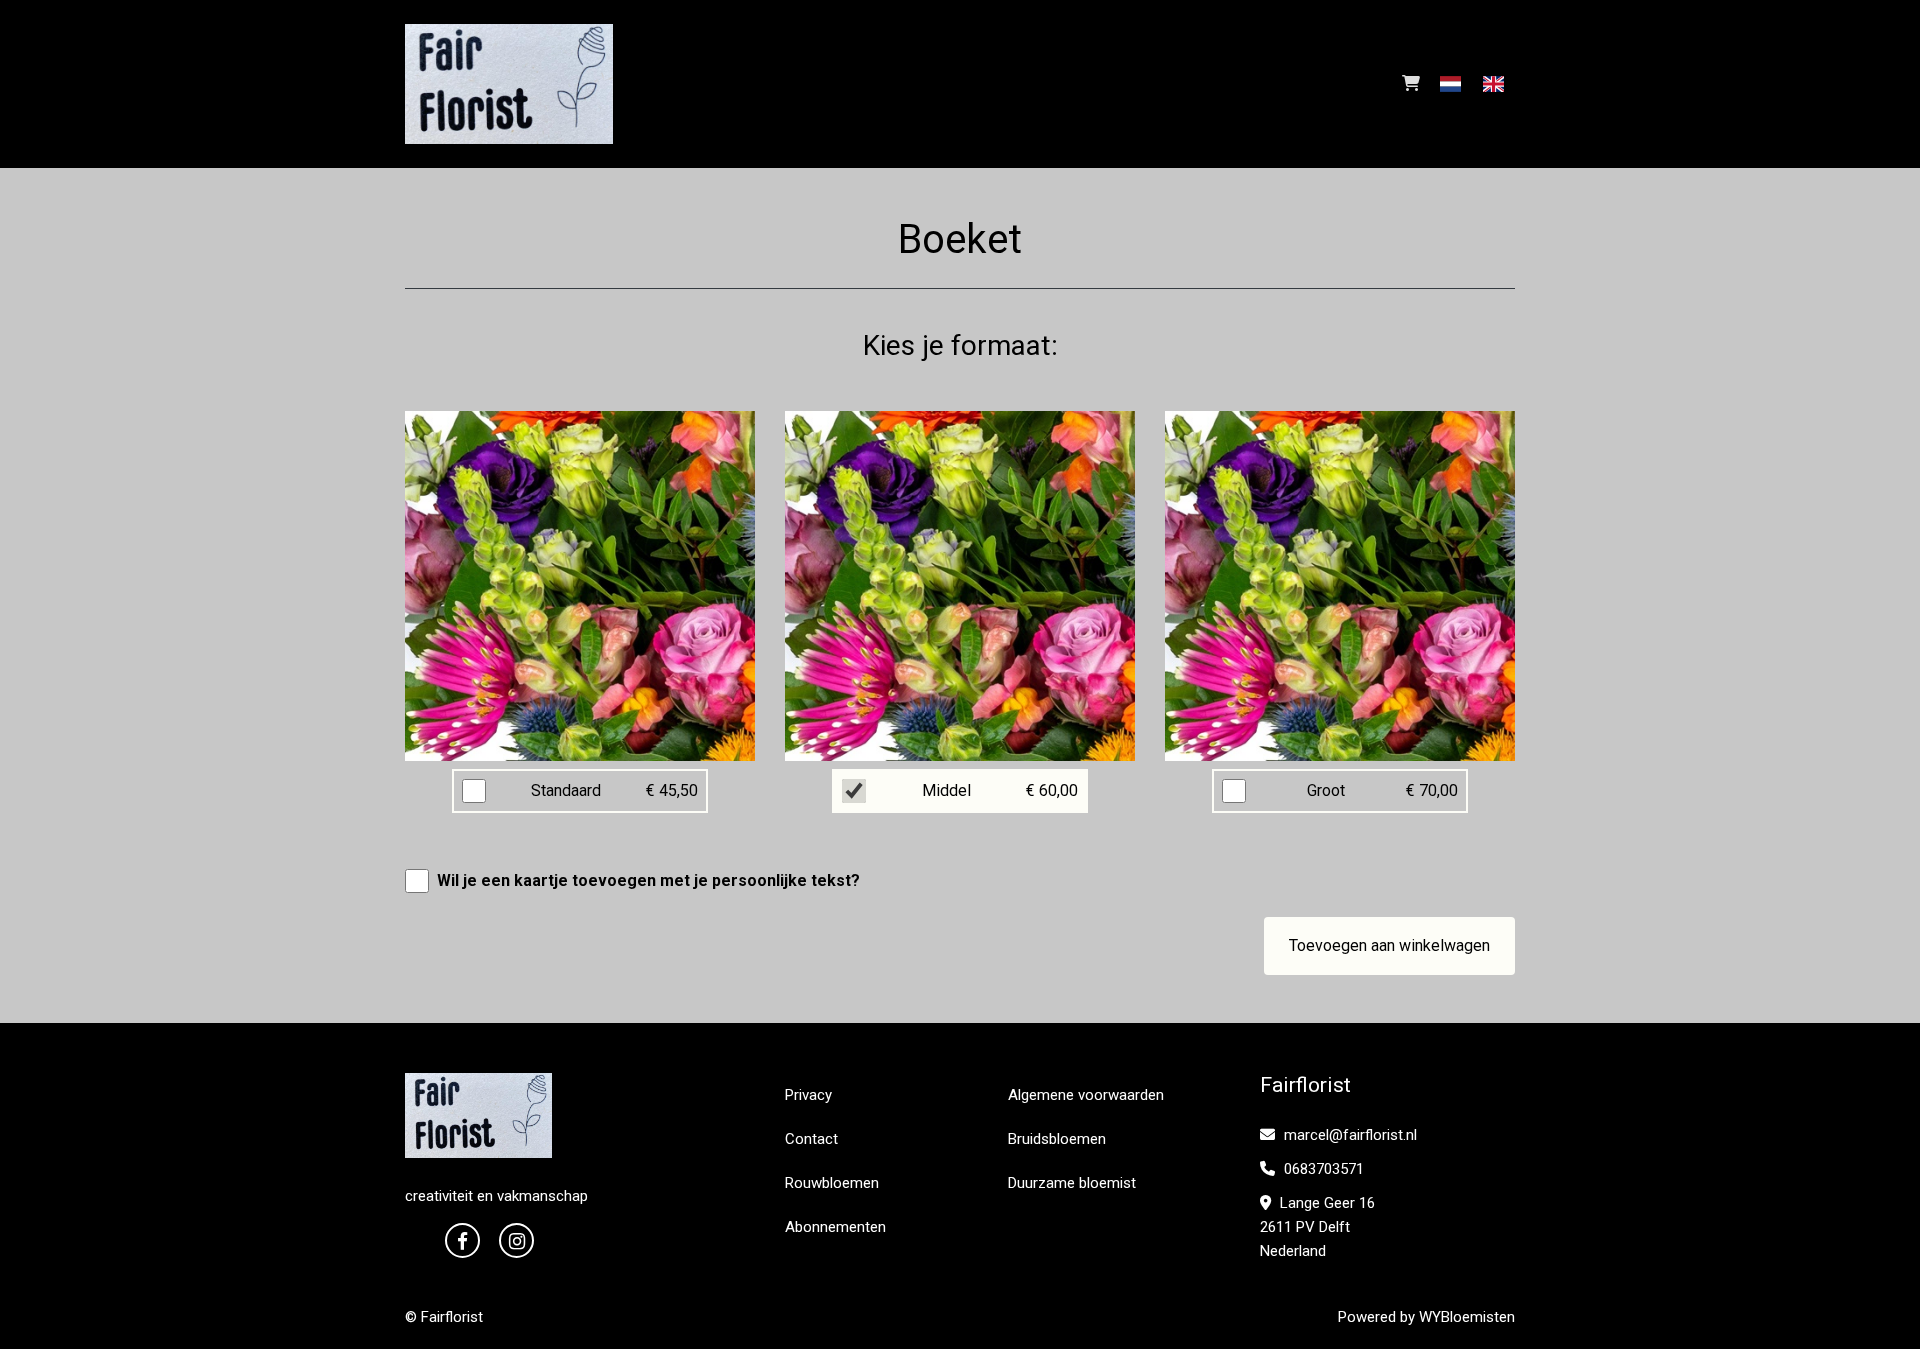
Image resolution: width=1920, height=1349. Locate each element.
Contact (811, 1139)
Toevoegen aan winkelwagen (1389, 945)
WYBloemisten (1467, 1317)
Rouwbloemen (832, 1183)
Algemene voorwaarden (1086, 1095)
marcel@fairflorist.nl (1348, 1135)
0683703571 (1322, 1169)
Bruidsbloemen (1057, 1139)
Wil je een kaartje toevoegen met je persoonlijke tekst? (648, 880)
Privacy (808, 1095)
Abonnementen (835, 1227)
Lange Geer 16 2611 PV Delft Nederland (1317, 1227)
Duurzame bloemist (1072, 1183)
